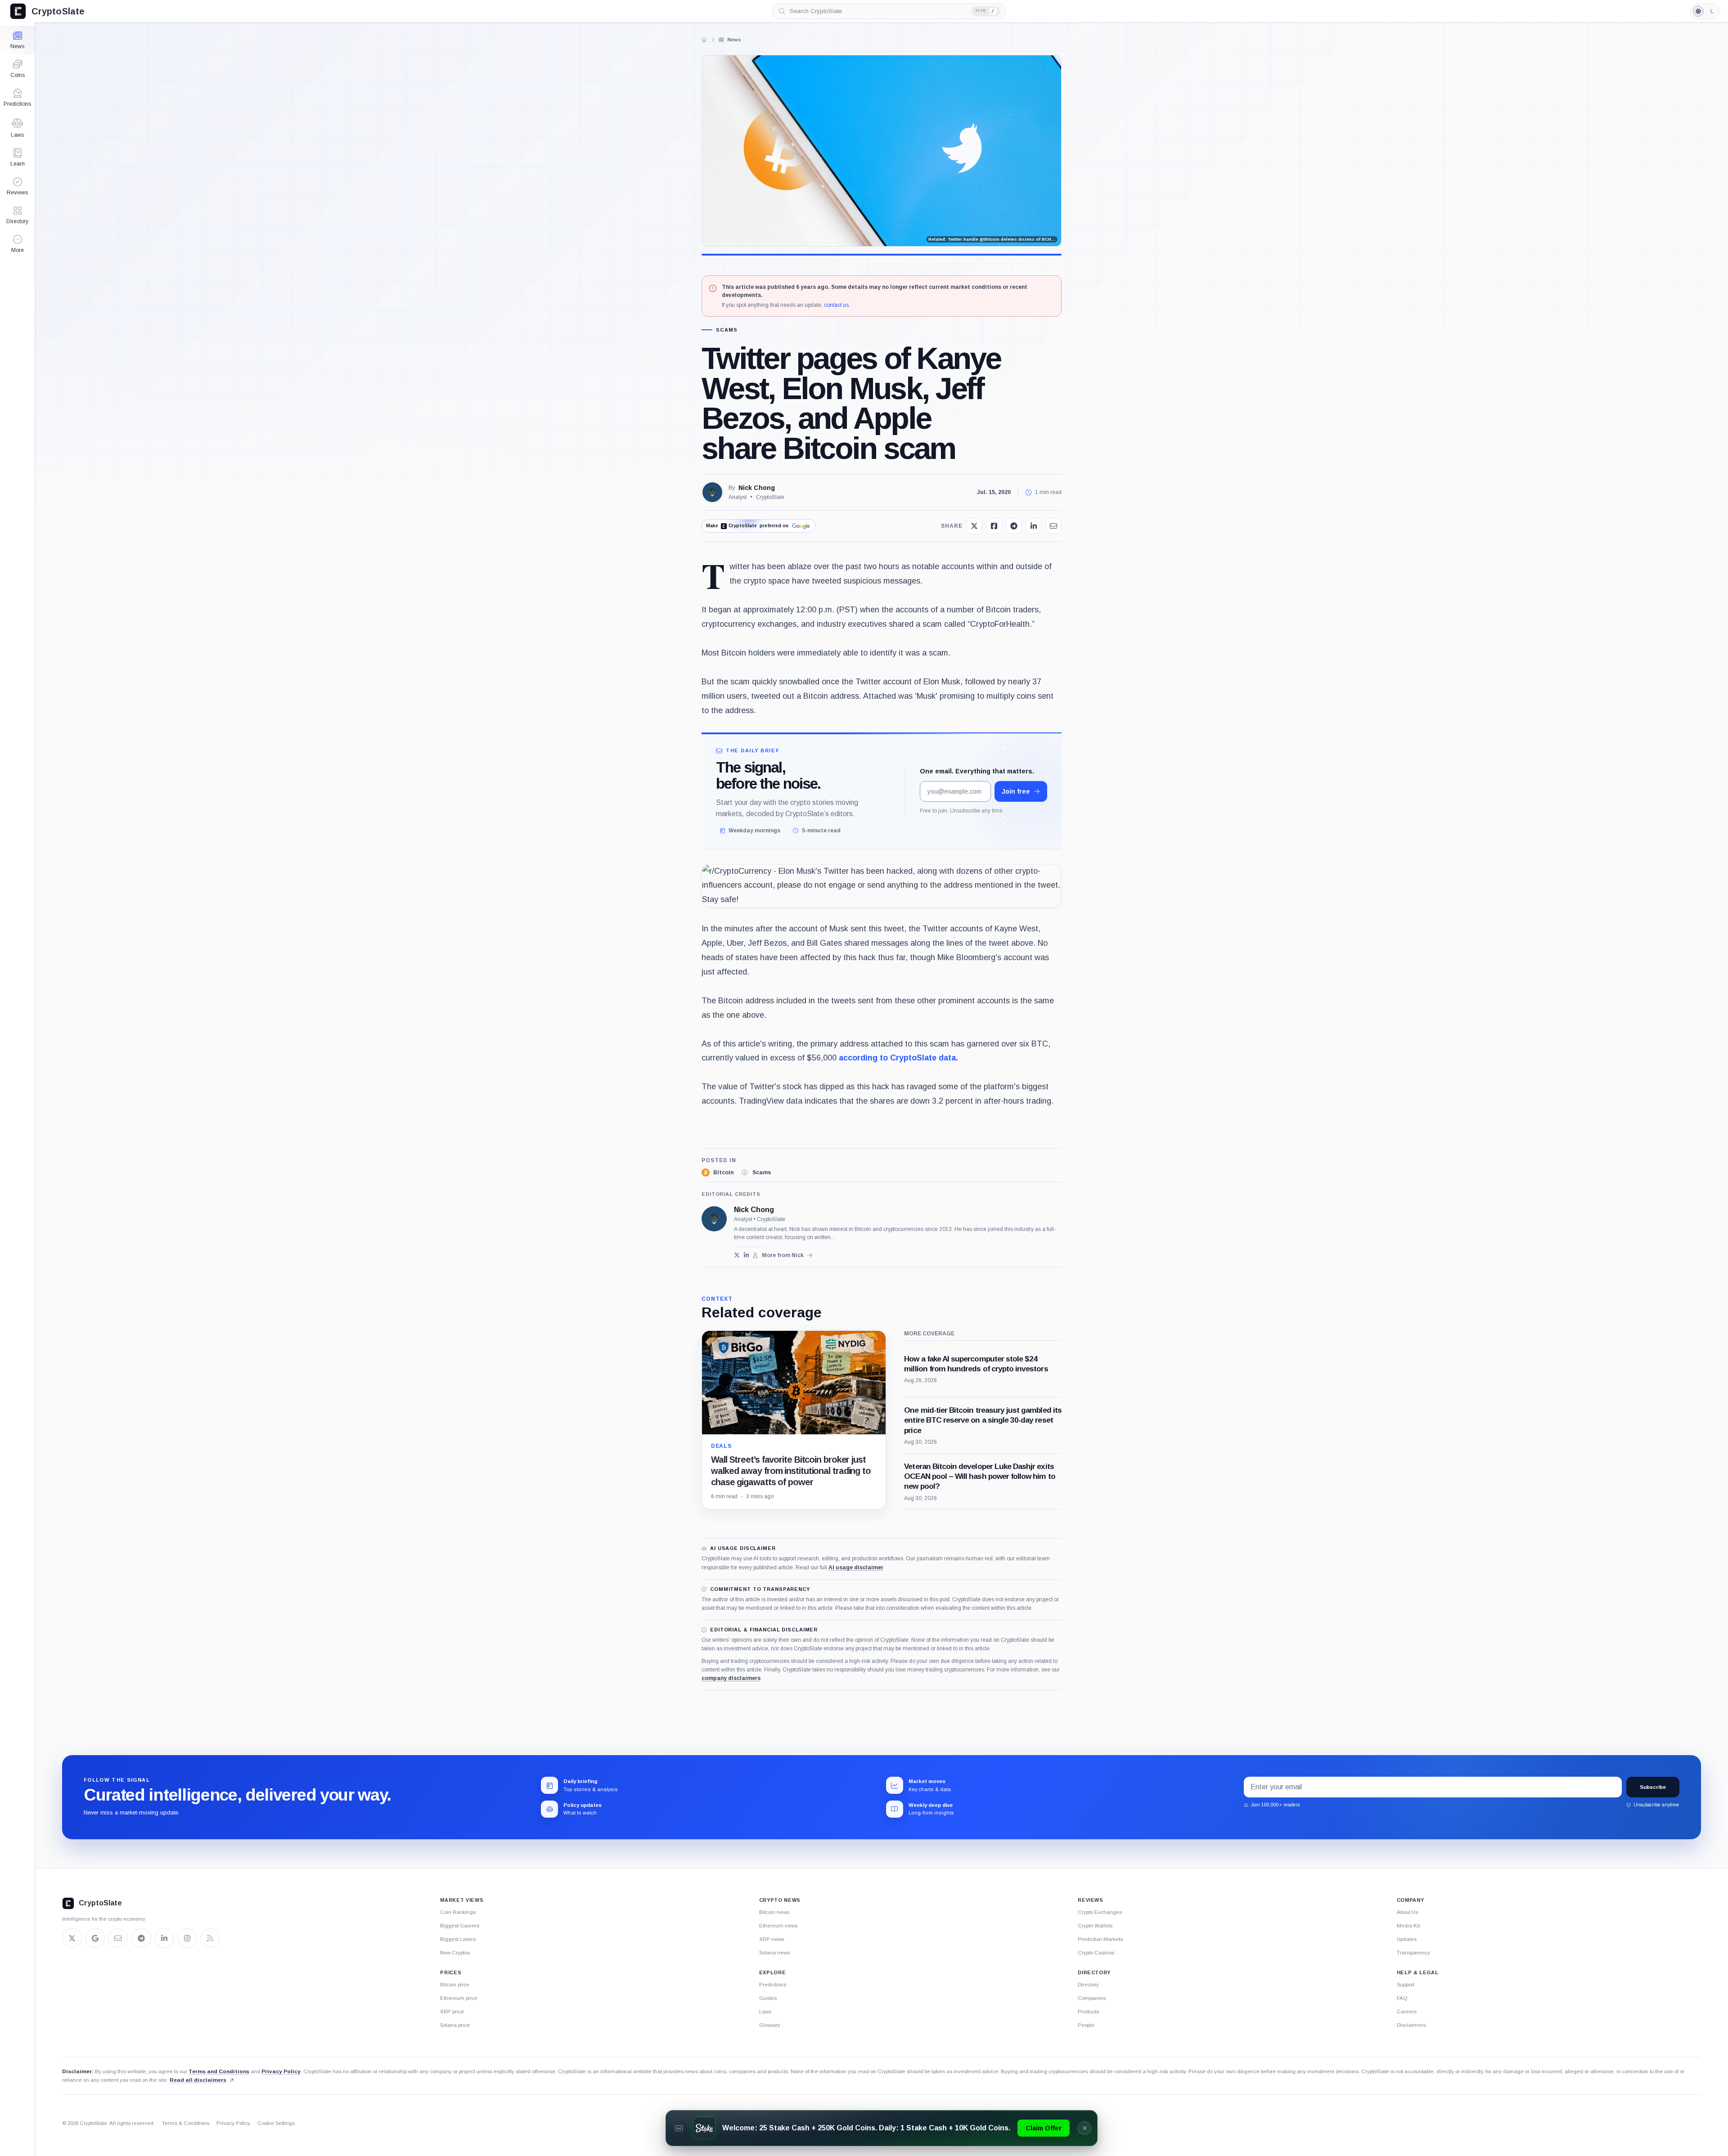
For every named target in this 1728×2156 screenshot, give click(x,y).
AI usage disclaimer (856, 1568)
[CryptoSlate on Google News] (95, 1938)
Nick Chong (757, 488)
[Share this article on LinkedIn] (1034, 526)
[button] (17, 244)
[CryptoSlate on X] (72, 1938)
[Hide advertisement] (1084, 2128)
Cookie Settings (276, 2123)
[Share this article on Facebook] (994, 526)
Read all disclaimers (198, 2080)
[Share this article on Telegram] (1014, 526)
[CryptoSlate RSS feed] (210, 1938)
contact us (836, 305)
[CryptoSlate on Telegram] (141, 1938)
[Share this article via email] (1053, 526)
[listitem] (718, 1172)
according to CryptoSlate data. (898, 1058)
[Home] (704, 40)
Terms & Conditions (186, 2123)
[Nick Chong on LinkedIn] (746, 1255)
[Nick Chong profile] (714, 1219)
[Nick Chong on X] (737, 1255)
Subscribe (1653, 1787)
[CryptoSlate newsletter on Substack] (118, 1938)
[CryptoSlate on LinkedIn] (164, 1938)
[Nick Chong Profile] (712, 492)
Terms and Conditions (219, 2071)
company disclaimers (731, 1678)
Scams (727, 330)
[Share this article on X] (974, 526)
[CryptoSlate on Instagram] (187, 1938)
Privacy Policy (281, 2071)
